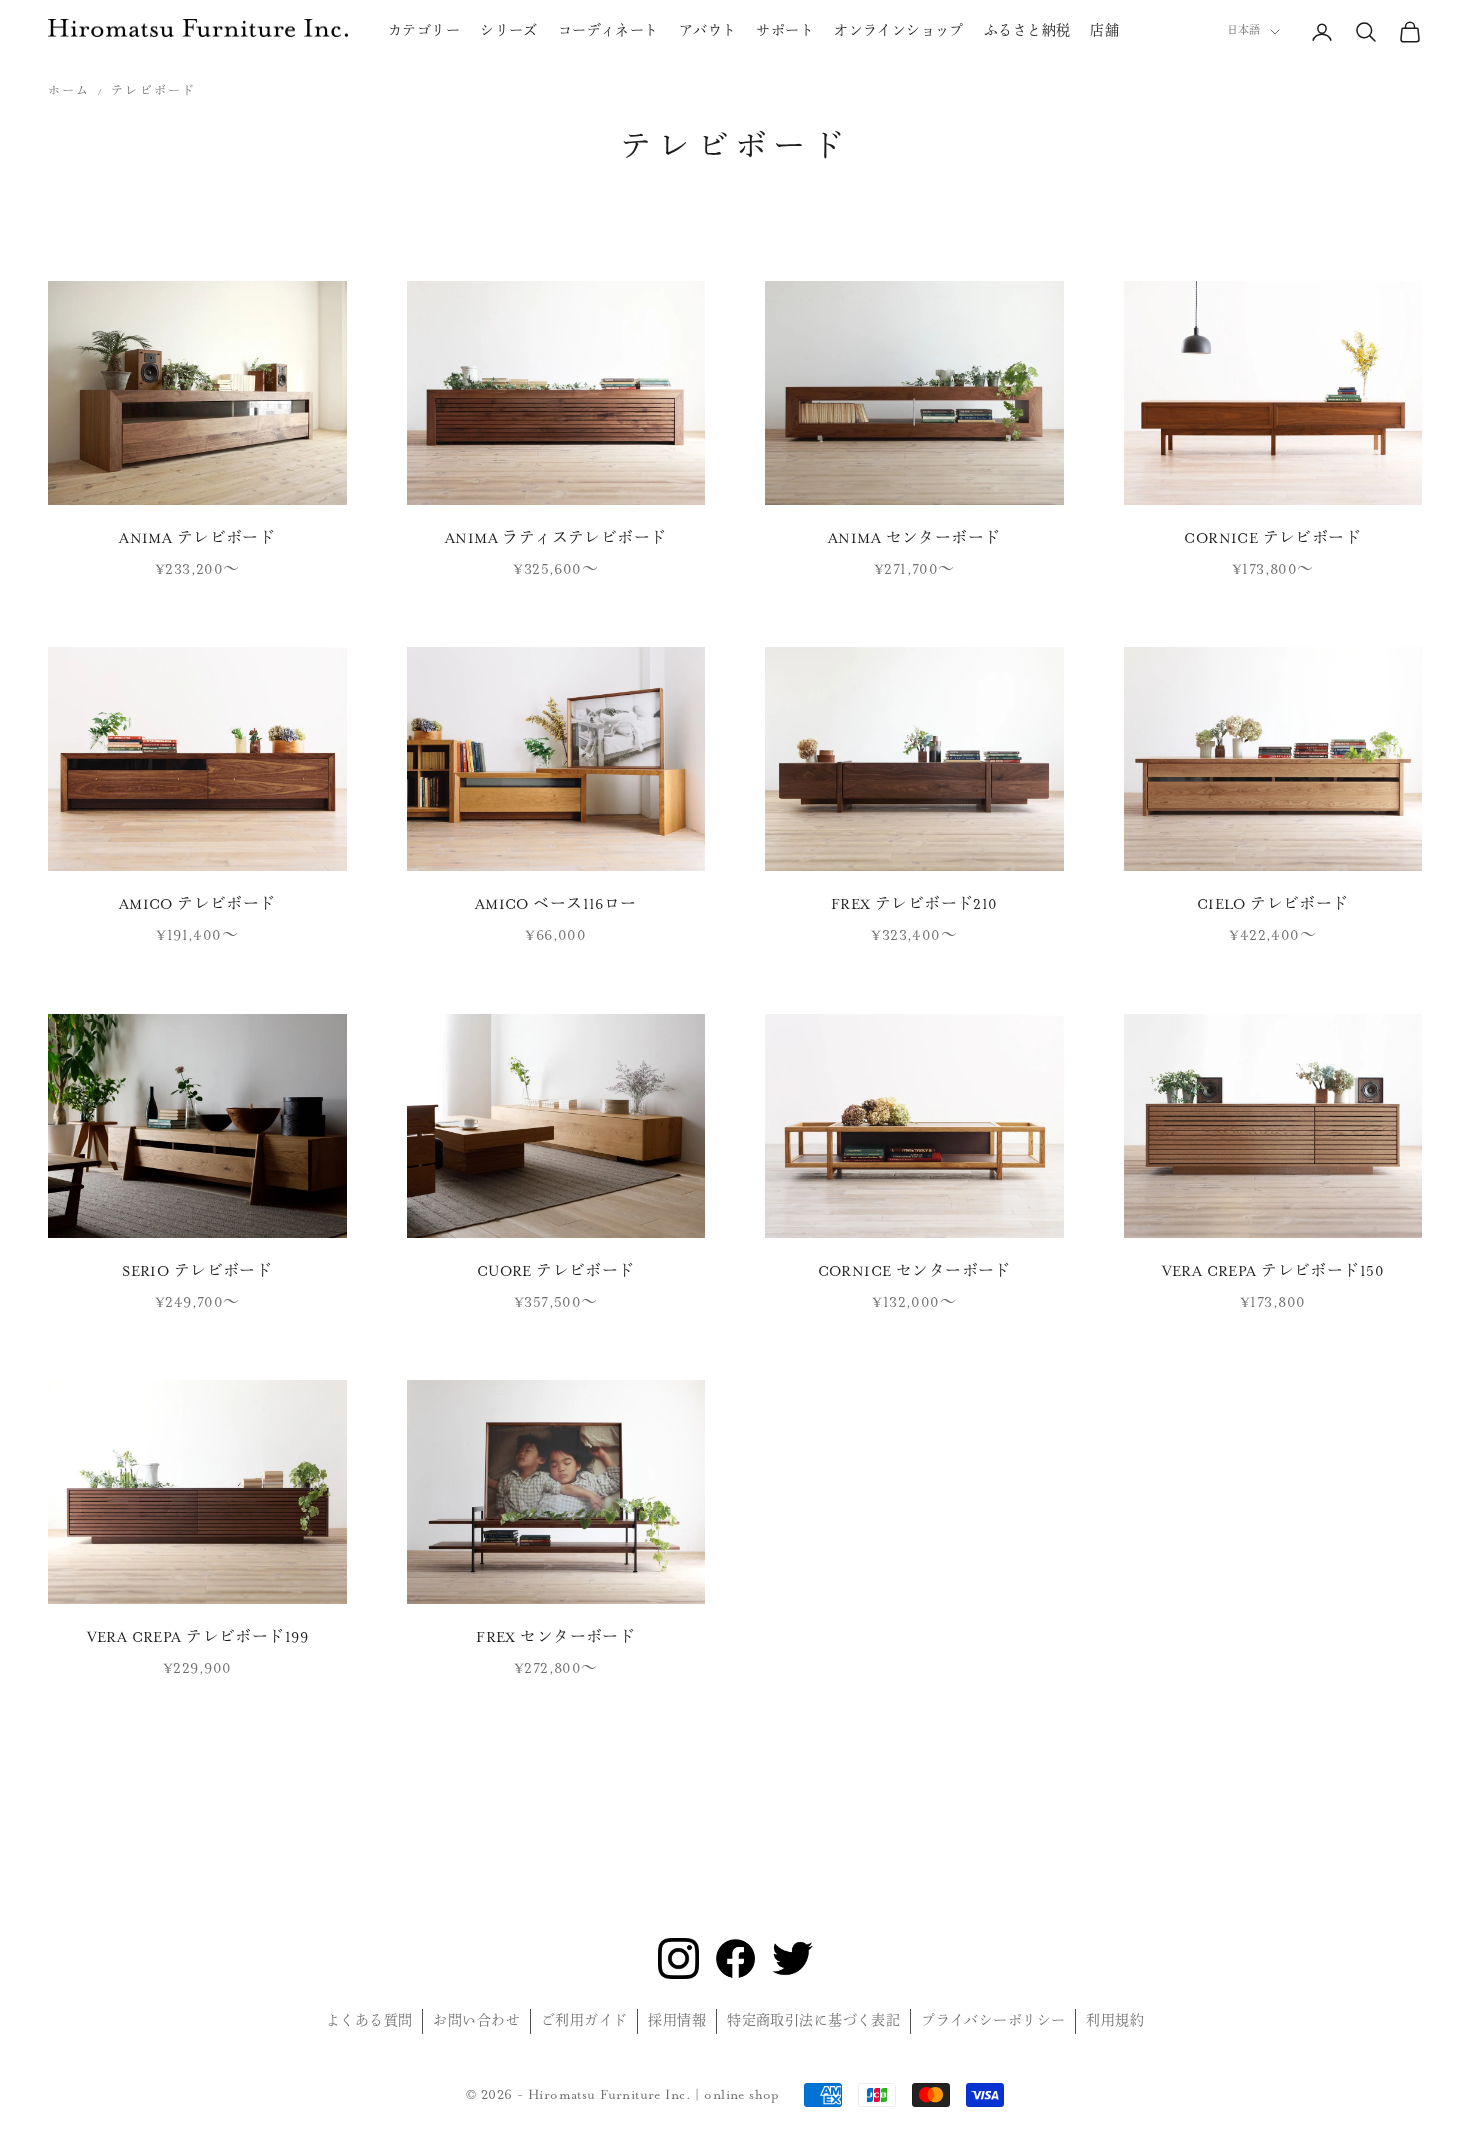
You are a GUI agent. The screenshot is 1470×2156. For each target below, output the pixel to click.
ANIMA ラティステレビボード (556, 538)
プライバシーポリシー (993, 2021)
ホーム (69, 91)
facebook (735, 1958)
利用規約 (1115, 2021)
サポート (785, 31)
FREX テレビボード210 (914, 904)
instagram (678, 1958)
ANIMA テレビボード (197, 538)
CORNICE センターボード (914, 1271)
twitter (792, 1958)
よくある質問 (369, 2021)
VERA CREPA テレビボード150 (1273, 1271)
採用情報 (677, 2021)
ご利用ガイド (584, 2021)
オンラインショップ (899, 31)
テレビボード (153, 91)
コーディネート (608, 31)
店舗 (1104, 31)
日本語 (1243, 31)
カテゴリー (424, 31)
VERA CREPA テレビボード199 (197, 1637)
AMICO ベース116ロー (556, 904)
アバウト (708, 31)
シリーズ (509, 31)
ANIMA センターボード (914, 538)
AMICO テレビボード (197, 904)
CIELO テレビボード (1273, 904)
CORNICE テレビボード (1272, 538)
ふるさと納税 (1027, 31)
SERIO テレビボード (197, 1271)
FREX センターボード (555, 1637)
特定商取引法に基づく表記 (813, 2021)
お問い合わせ (476, 2021)
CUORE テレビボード (556, 1271)
